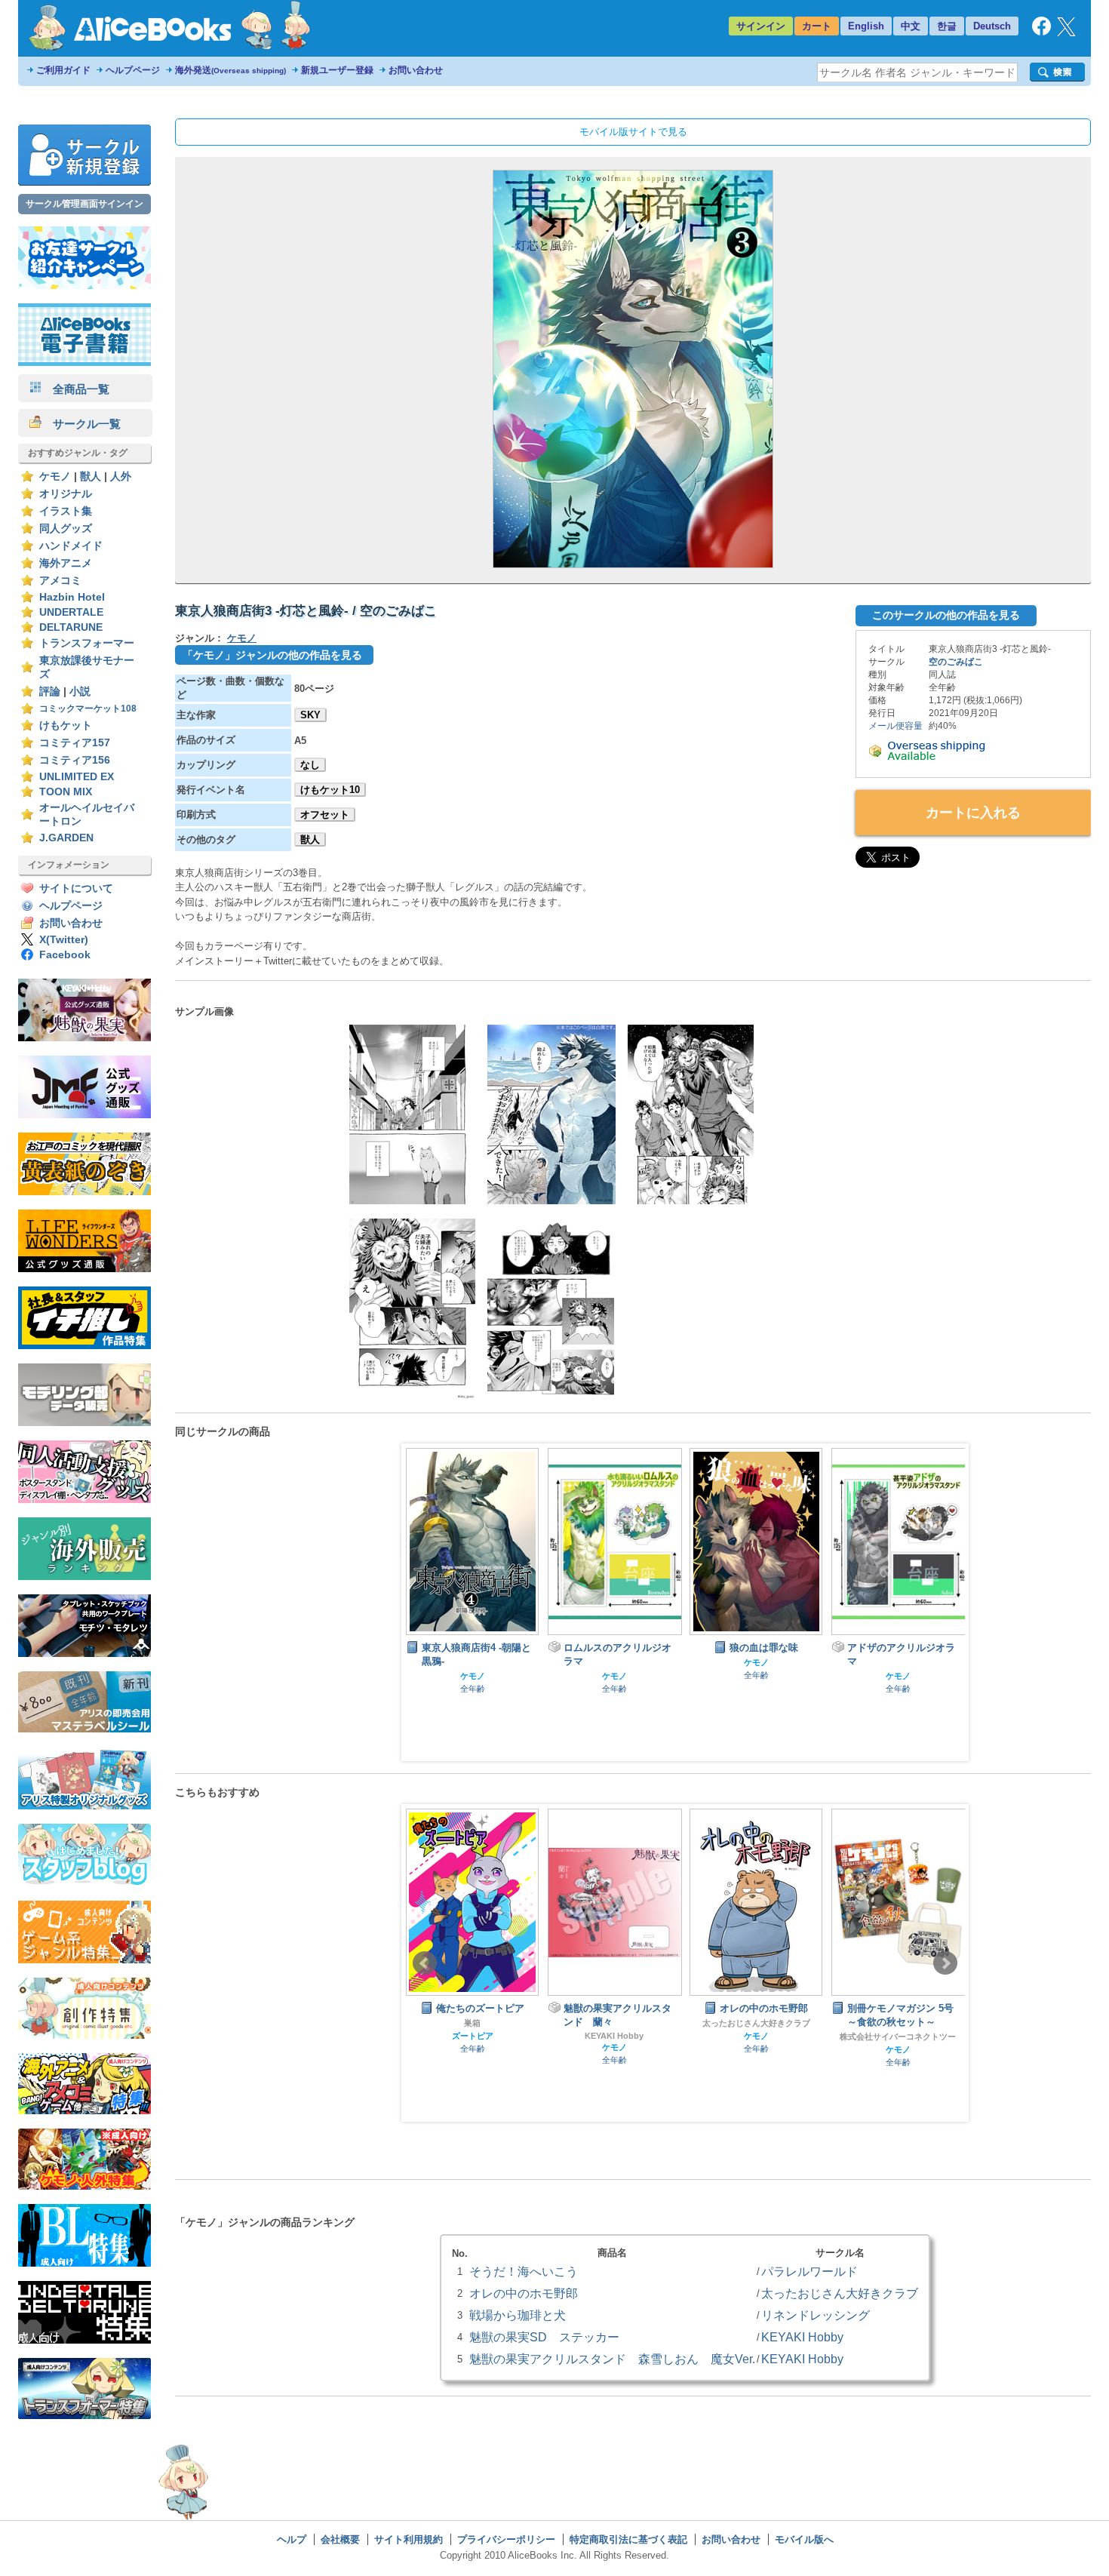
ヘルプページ (133, 70)
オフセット (325, 815)
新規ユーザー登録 (337, 70)
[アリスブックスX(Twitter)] (1066, 33)
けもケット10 (330, 790)
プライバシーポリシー (506, 2539)
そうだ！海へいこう (524, 2271)
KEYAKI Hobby (472, 2036)
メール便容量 (895, 726)
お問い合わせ (416, 70)
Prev (425, 1963)
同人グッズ (66, 529)
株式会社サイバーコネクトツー (756, 2037)
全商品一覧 (75, 389)
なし (310, 765)
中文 (911, 26)
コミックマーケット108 (88, 709)
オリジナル (66, 494)
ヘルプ (292, 2539)
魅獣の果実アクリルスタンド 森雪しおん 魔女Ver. (612, 2359)
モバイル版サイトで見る (633, 132)
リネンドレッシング (816, 2315)
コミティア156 (75, 760)
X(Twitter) (64, 940)
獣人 (91, 476)
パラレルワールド (809, 2271)
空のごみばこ (956, 662)
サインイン (761, 26)
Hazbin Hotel (72, 597)
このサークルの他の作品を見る (946, 615)
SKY (310, 715)
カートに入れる (973, 813)
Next (945, 1963)
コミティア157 (75, 743)
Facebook (65, 955)
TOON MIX (66, 792)
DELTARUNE (71, 627)
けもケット (66, 725)
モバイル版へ (804, 2539)
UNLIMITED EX (77, 777)
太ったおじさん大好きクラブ (614, 2023)
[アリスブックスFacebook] (1041, 32)
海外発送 (230, 70)
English (866, 26)
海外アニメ (66, 563)
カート (817, 26)
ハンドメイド (71, 546)
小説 (80, 692)
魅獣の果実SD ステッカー (544, 2337)
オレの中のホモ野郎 (524, 2293)
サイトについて (76, 888)
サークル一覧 (81, 424)
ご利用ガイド (63, 70)
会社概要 (340, 2539)
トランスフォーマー (87, 643)
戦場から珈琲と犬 (518, 2315)
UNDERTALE (71, 612)
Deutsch (992, 26)
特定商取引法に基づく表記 (628, 2539)
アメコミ (60, 581)
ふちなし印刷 (898, 2023)
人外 (121, 476)
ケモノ (55, 476)
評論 (50, 692)
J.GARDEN (66, 838)
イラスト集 (66, 511)
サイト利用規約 (409, 2539)
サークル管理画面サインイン (84, 204)
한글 (947, 26)
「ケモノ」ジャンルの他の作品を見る (272, 655)
